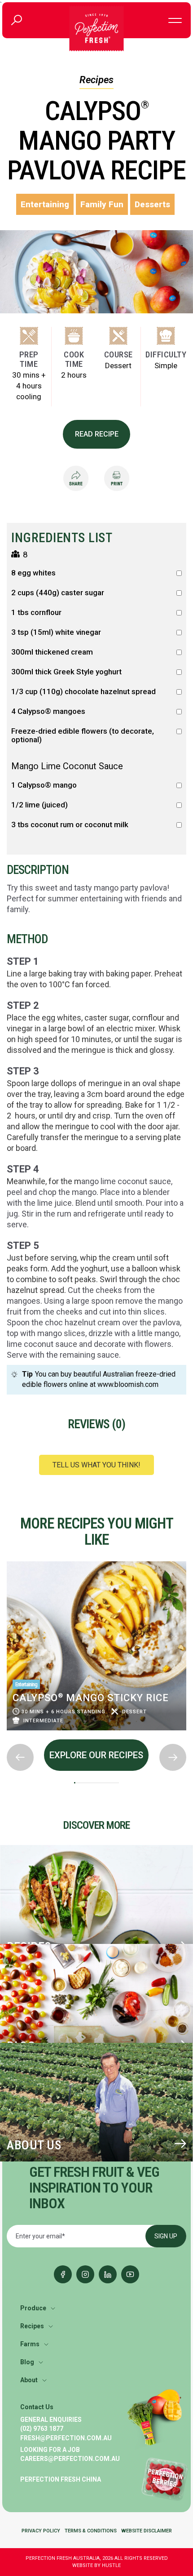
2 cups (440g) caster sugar (58, 593)
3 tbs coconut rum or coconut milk (70, 825)
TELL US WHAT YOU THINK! (96, 1465)
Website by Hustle (96, 2565)
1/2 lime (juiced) (39, 805)
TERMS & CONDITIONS (91, 2531)
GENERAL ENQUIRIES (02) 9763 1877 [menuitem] (51, 2424)
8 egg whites (33, 573)
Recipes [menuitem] (32, 2326)
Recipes (96, 80)
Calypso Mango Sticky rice (91, 1698)
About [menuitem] (29, 2380)
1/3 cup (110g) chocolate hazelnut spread (83, 692)
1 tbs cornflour (36, 613)
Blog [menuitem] (27, 2362)
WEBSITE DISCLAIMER (147, 2531)
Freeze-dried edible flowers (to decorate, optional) (83, 735)
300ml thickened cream (52, 652)
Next (7, 1737)
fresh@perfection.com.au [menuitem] (66, 2438)
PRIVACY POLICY (41, 2531)
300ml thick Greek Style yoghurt (66, 672)
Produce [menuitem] (33, 2308)
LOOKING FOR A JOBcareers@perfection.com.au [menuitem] (70, 2454)
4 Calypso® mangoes (48, 711)
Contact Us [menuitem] (37, 2407)
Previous (7, 1559)
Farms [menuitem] (30, 2344)
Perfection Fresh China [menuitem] (61, 2479)
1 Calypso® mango (44, 785)
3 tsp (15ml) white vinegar (56, 632)
